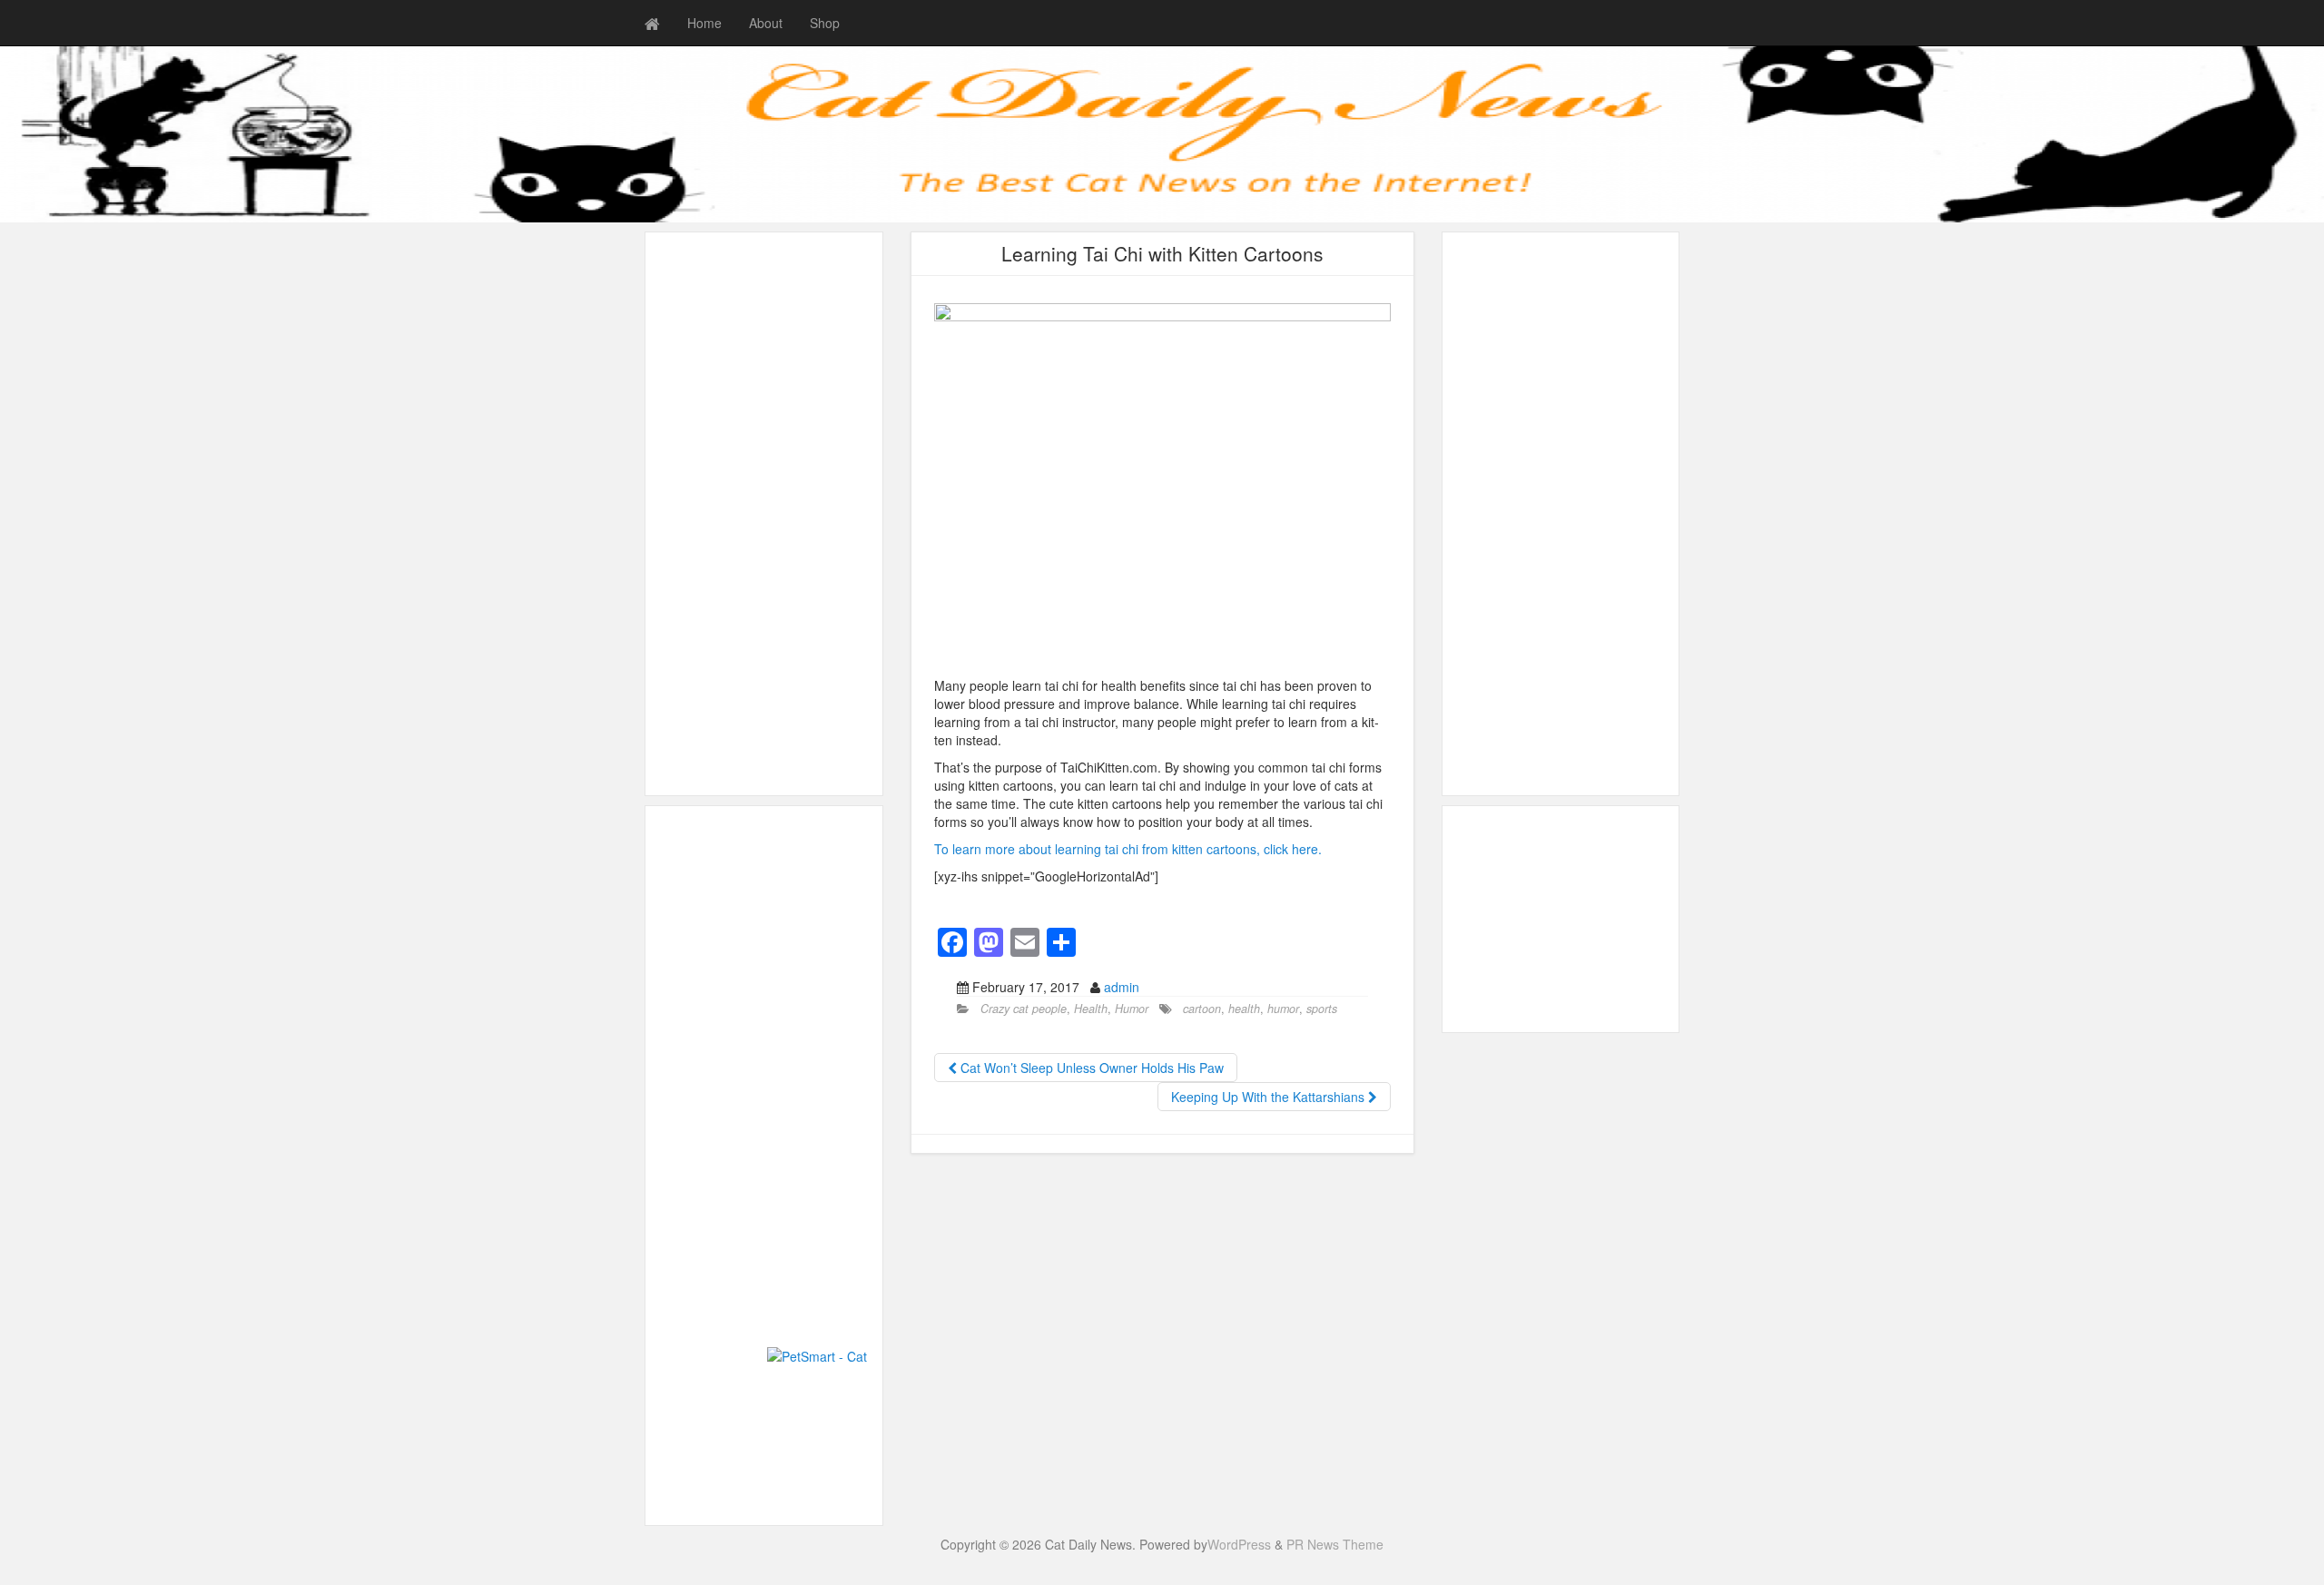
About (766, 23)
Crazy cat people (1024, 1009)
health (1244, 1009)
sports (1322, 1009)
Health (1091, 1009)
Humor (1132, 1009)
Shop (825, 23)
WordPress (1239, 1544)
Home (704, 23)
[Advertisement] (764, 514)
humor (1283, 1009)
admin (1122, 987)
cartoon (1202, 1009)
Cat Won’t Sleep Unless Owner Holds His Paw (1090, 1068)
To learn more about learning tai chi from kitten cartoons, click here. (1128, 849)
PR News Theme (1335, 1544)
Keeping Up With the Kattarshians (1270, 1097)
